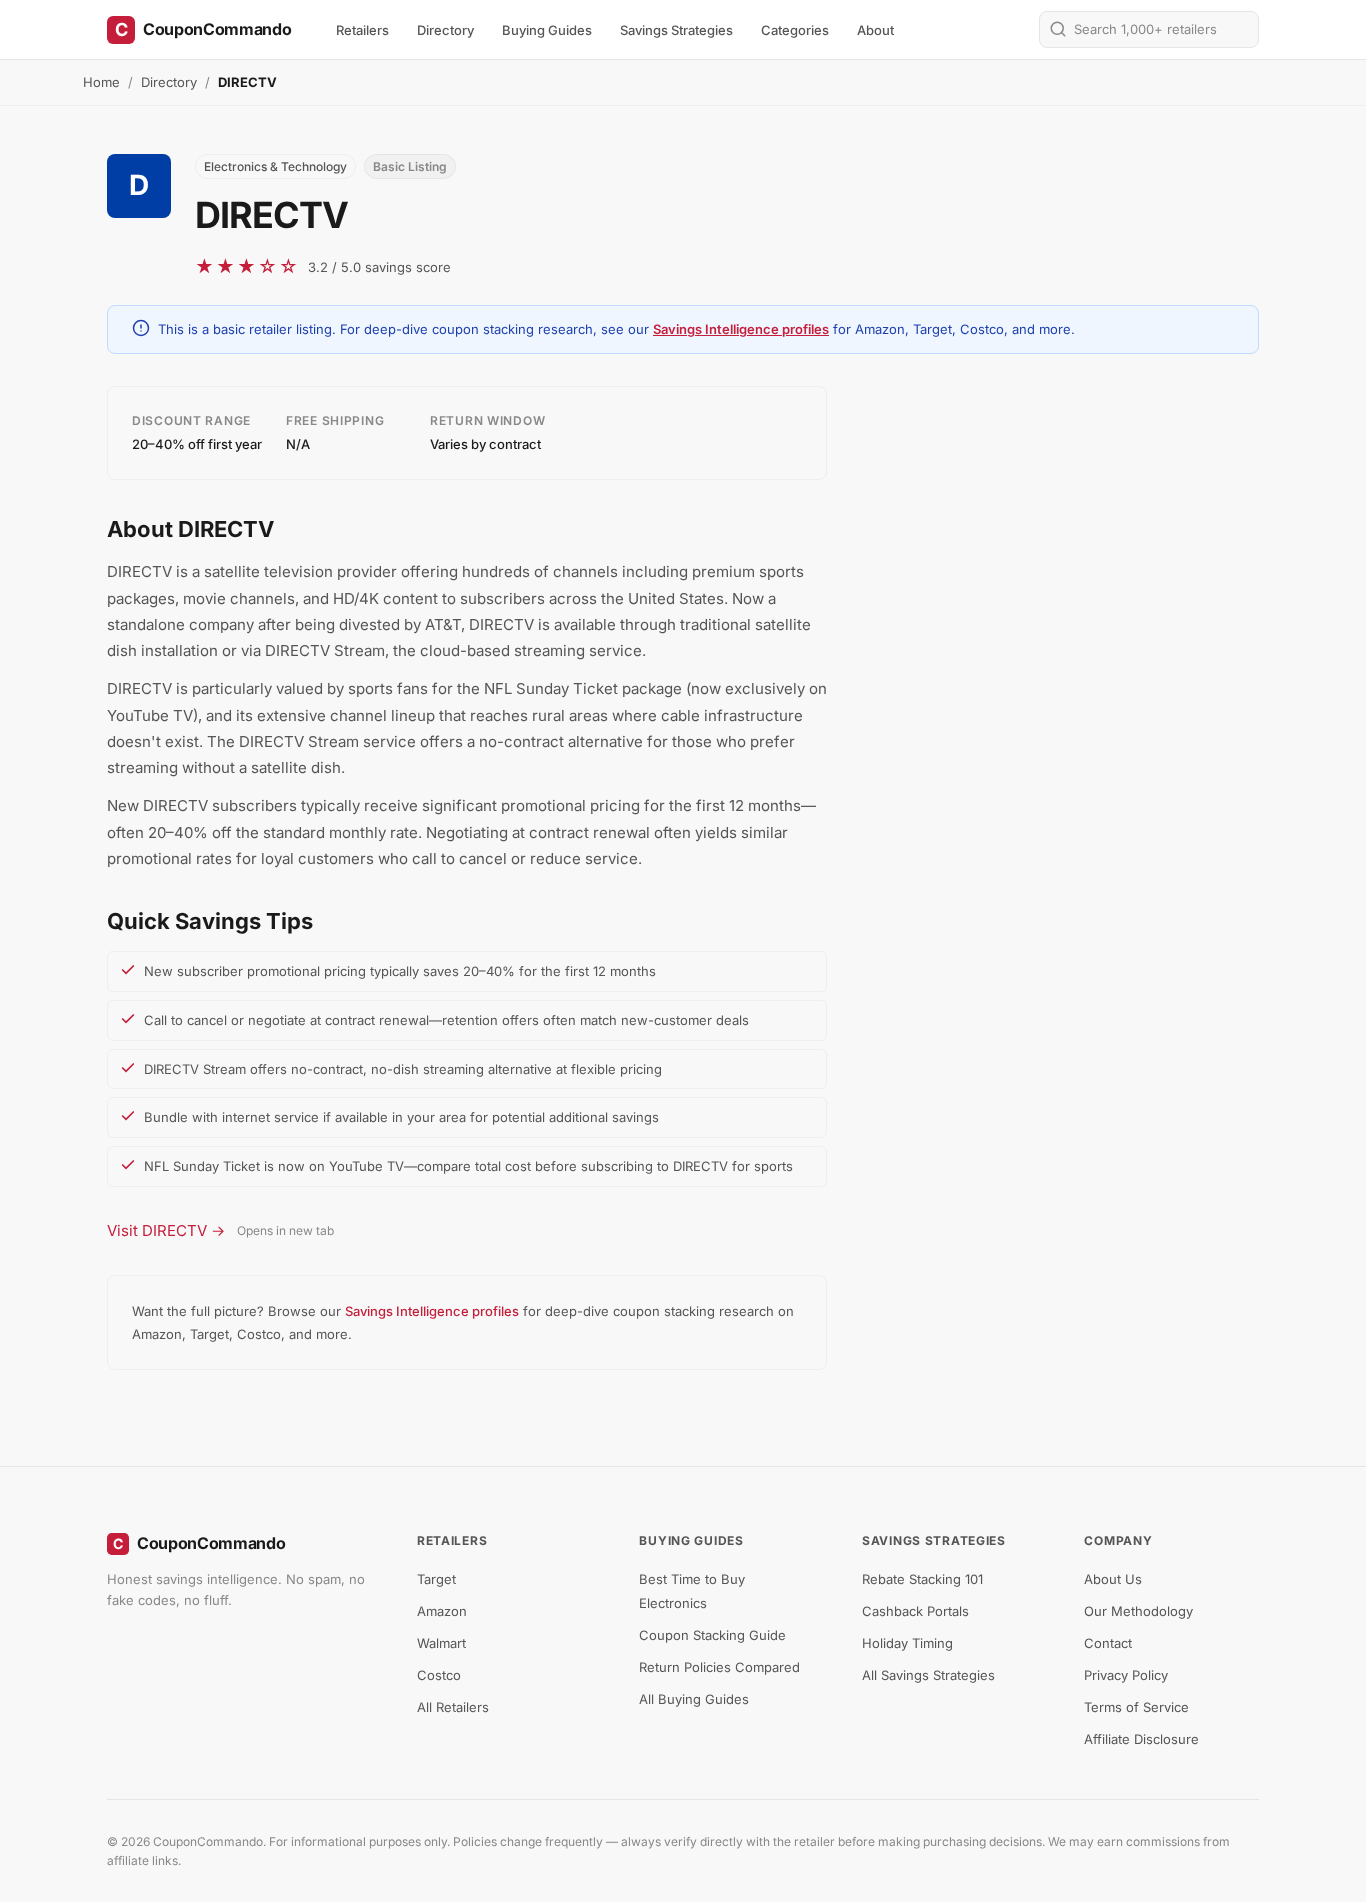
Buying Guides (547, 30)
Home (101, 82)
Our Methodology (1138, 1611)
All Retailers (453, 1707)
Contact (1108, 1643)
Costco (439, 1675)
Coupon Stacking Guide (712, 1635)
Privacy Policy (1126, 1675)
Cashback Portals (915, 1611)
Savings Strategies (676, 30)
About (875, 30)
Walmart (441, 1643)
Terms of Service (1136, 1707)
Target (436, 1579)
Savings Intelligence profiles (741, 329)
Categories (795, 30)
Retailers (362, 30)
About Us (1113, 1579)
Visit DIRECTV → (166, 1230)
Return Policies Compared (719, 1667)
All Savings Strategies (928, 1675)
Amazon (442, 1611)
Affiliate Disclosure (1141, 1739)
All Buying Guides (694, 1699)
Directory (445, 30)
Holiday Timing (907, 1643)
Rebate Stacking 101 (922, 1579)
